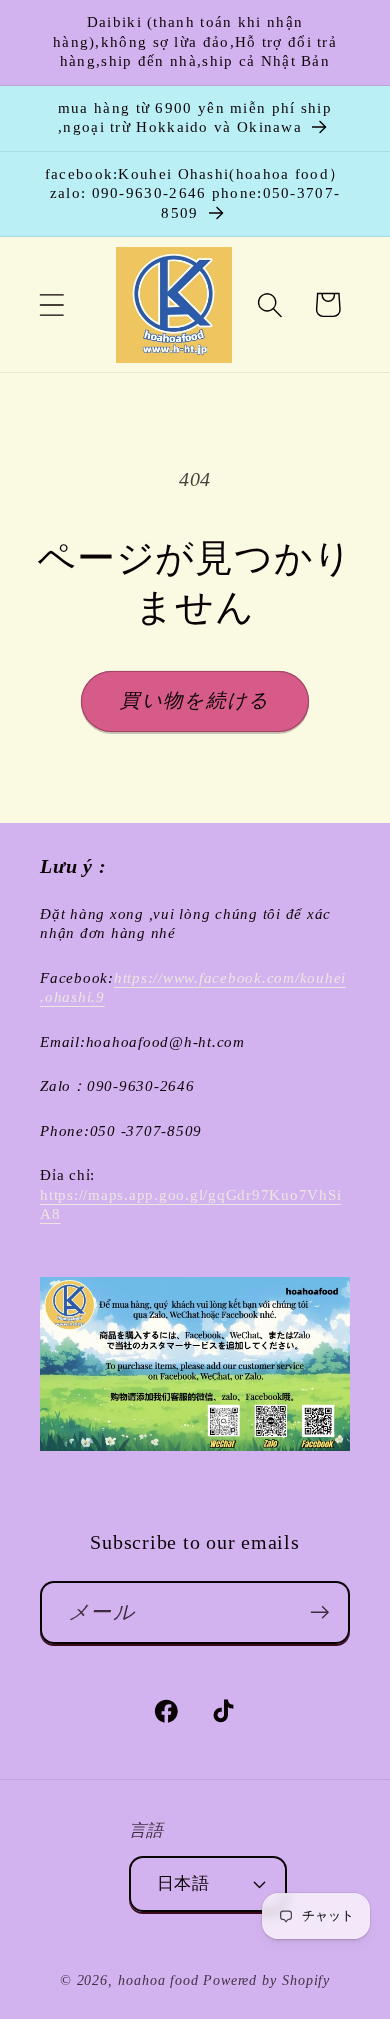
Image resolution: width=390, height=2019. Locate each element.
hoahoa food (158, 1980)
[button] (51, 304)
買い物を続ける (194, 700)
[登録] (319, 1612)
